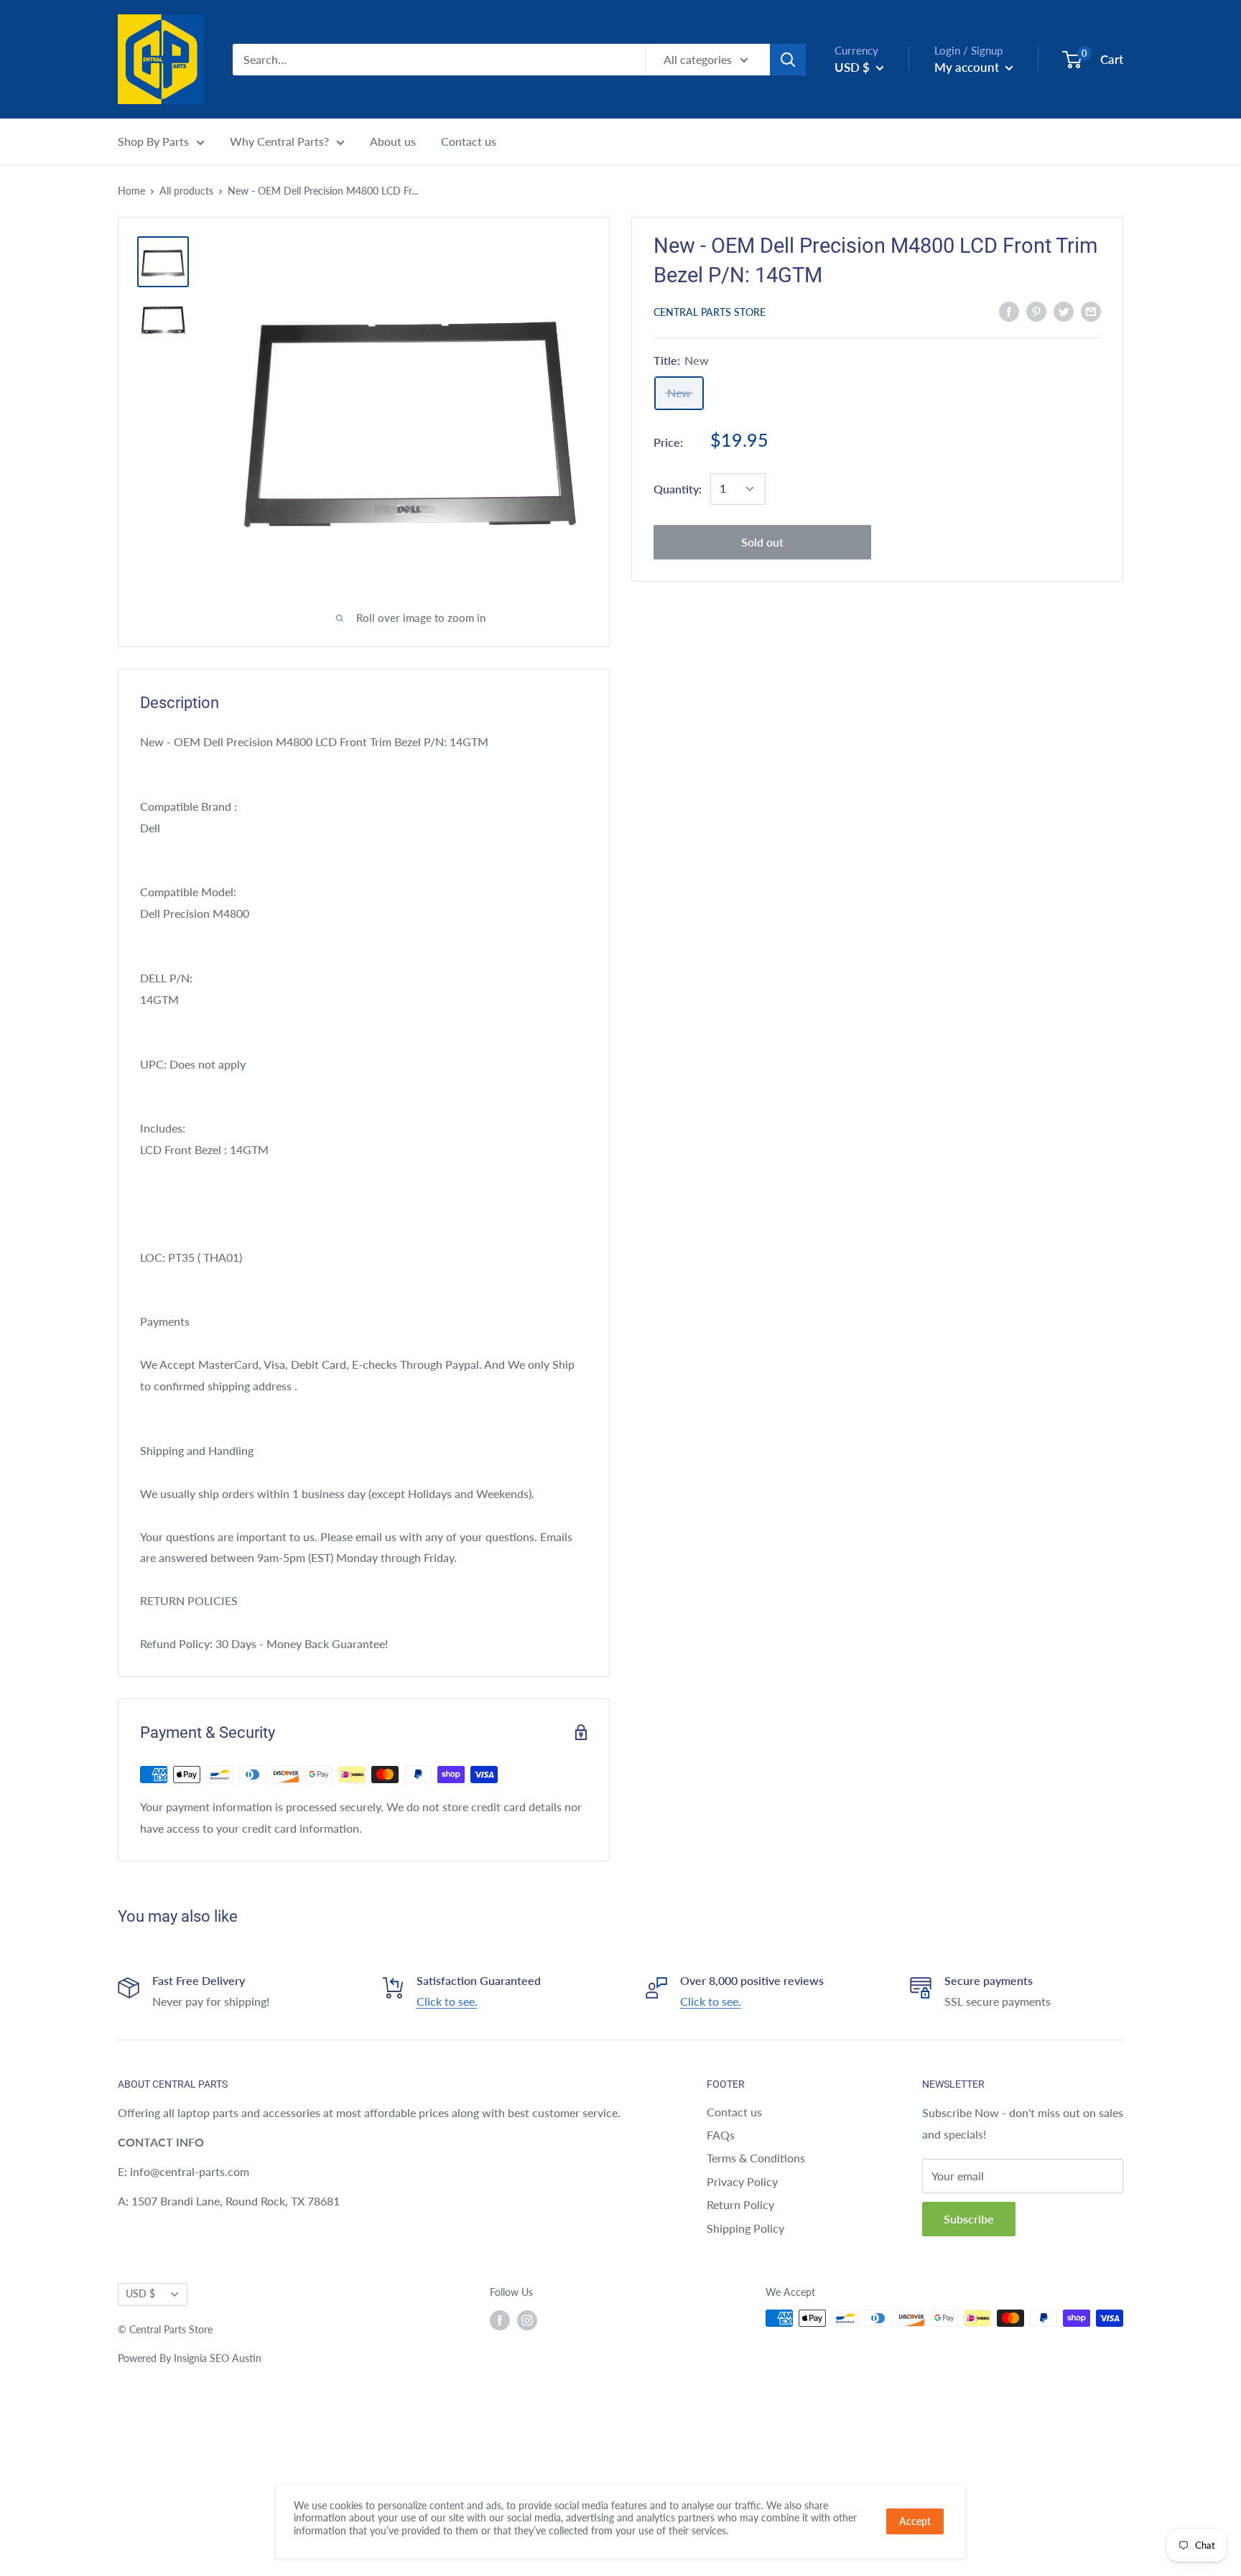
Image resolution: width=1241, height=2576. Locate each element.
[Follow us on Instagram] (527, 2320)
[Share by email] (1091, 311)
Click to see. (447, 2001)
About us (393, 141)
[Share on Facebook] (1009, 311)
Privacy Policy (742, 2181)
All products (186, 191)
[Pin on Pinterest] (1036, 311)
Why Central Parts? (279, 141)
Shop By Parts (153, 141)
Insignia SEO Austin (218, 2358)
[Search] (788, 60)
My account (968, 67)
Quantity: (678, 489)
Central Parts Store (710, 312)
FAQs (721, 2135)
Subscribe (969, 2219)
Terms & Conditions (756, 2158)
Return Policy (740, 2204)
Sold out (762, 542)
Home (131, 191)
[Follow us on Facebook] (500, 2320)
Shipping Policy (745, 2228)
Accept (915, 2521)
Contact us (469, 141)
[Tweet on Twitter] (1064, 311)
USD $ (140, 2294)
